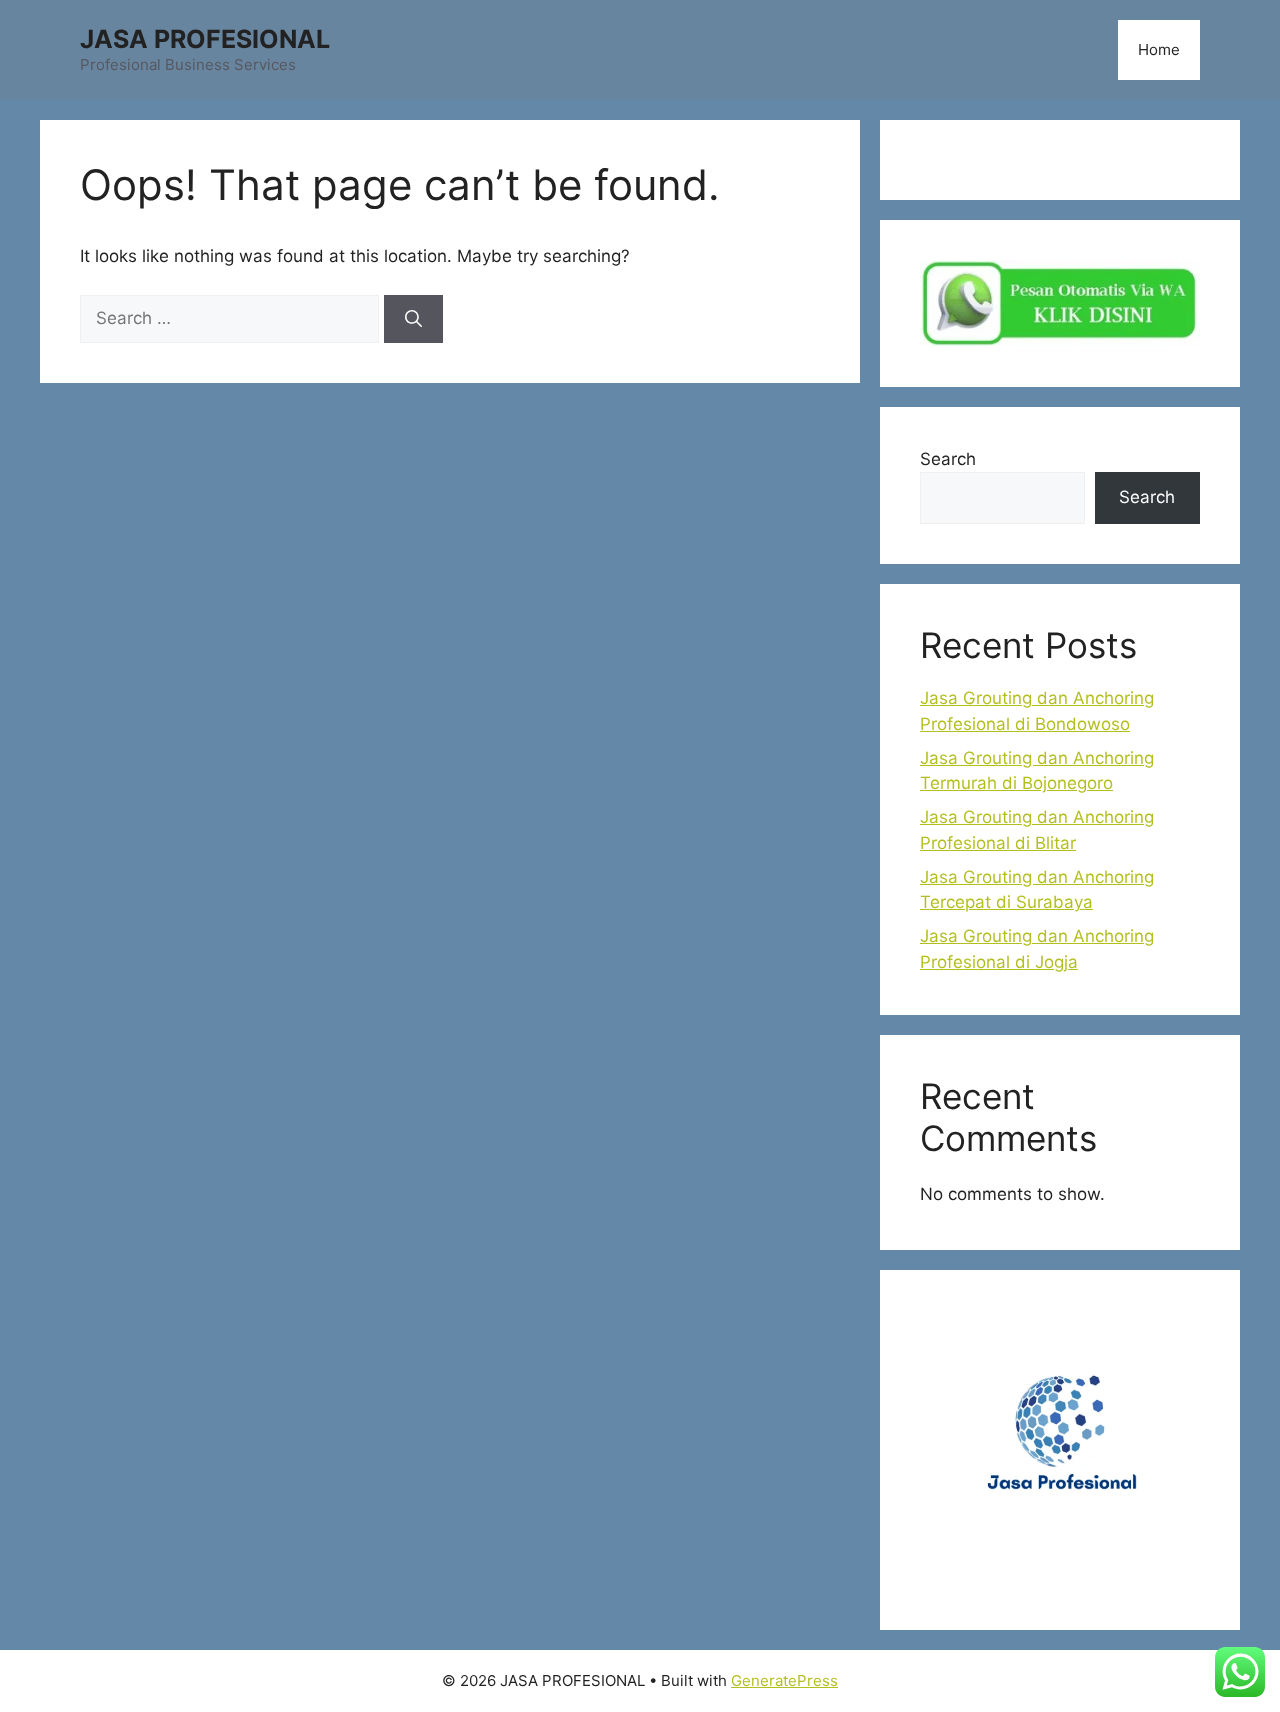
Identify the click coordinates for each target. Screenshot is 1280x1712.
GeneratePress (784, 1680)
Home (1159, 49)
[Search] (413, 319)
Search (948, 459)
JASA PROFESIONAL (205, 39)
